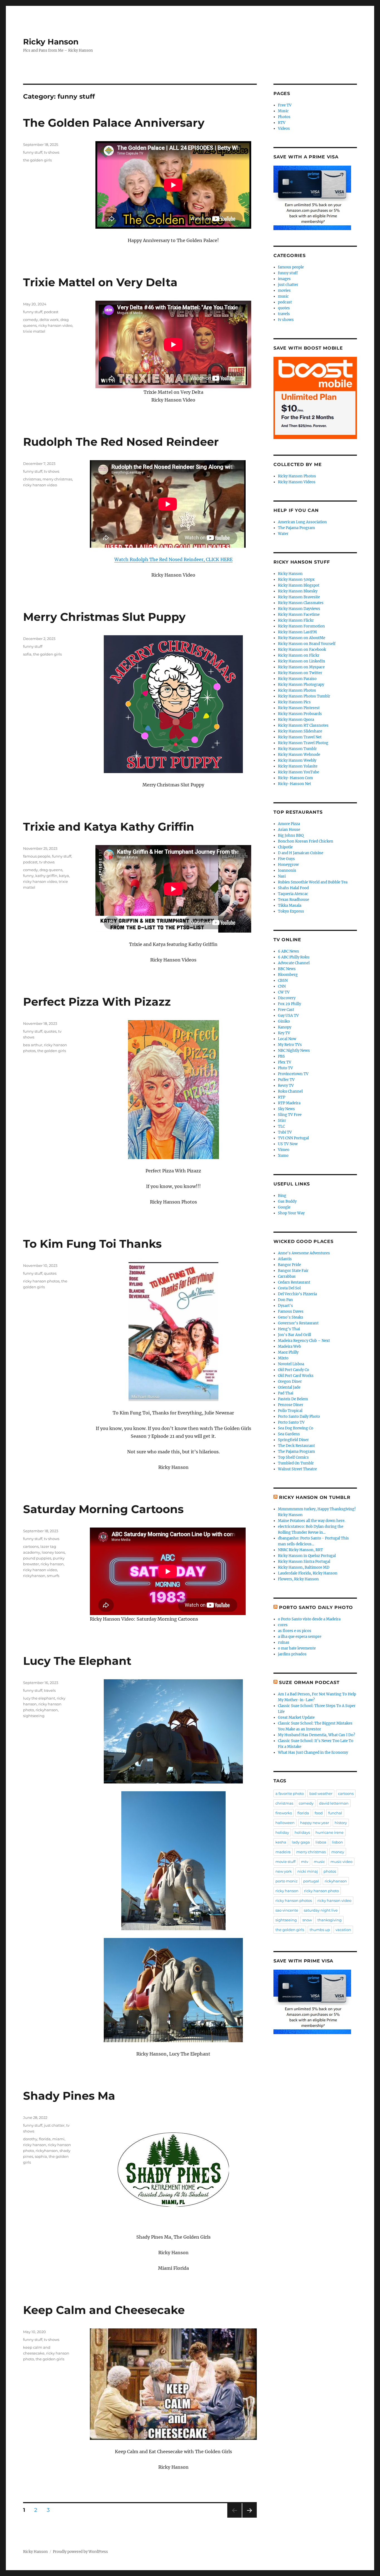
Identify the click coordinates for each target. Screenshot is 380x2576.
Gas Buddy (287, 1201)
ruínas (284, 1642)
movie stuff (285, 1862)
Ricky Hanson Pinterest (299, 708)
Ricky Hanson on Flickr (299, 655)
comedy (30, 320)
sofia (27, 654)
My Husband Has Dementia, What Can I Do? (316, 1735)
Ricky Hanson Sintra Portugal (304, 1562)
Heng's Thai (289, 1329)
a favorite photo (290, 1793)
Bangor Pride (289, 1265)
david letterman (334, 1803)
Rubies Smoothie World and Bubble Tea (313, 882)
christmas (32, 479)
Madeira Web (289, 1346)
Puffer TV (286, 1080)
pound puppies (37, 1558)
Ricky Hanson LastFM (297, 632)
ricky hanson (52, 1564)
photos (330, 1871)
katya (64, 876)
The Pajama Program (296, 528)
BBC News (287, 969)
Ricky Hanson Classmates (301, 603)
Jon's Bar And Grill (294, 1335)
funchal (335, 1813)
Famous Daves (291, 1311)
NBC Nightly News (294, 1051)
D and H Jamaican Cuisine (301, 853)
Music (283, 111)
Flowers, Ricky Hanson (298, 1579)
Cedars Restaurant (294, 1282)
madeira (283, 1852)
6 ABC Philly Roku (294, 957)
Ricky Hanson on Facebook (302, 650)
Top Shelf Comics (293, 1457)
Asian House (289, 830)
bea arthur (33, 1045)
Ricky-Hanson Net (294, 784)
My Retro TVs (290, 1045)
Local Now (287, 1039)
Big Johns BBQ (291, 835)
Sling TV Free (290, 1115)
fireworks (284, 1813)
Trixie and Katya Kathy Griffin (109, 827)
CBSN (283, 981)
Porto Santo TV (291, 1422)
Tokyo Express (291, 911)
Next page (249, 2518)
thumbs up (320, 1930)
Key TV (284, 1033)
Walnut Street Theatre (297, 1469)
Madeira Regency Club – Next (304, 1341)
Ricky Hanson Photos (297, 476)
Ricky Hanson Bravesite (299, 597)
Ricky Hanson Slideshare (300, 731)
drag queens (51, 870)
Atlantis (285, 1259)
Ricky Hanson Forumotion (301, 626)
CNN (282, 986)
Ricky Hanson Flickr (296, 620)
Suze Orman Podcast (309, 1682)
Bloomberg (288, 975)
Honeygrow (288, 865)
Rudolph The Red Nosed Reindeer (121, 442)
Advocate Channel (294, 963)
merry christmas (57, 479)
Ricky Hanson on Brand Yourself (307, 644)
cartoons (31, 1546)
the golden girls (37, 160)
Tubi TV (285, 1132)
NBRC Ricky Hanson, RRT (300, 1550)
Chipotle (285, 847)
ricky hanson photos (41, 1281)
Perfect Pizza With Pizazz (97, 1002)
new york (284, 1871)
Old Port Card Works (296, 1376)
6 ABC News (288, 951)
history (341, 1823)
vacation (343, 1930)
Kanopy (285, 1027)
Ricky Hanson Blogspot (299, 585)
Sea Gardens (289, 1434)
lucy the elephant (39, 1698)
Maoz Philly (288, 1352)
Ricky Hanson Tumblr (297, 749)
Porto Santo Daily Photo (299, 1417)
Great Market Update (296, 1717)
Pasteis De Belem (293, 1399)
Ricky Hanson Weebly (297, 760)
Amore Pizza (289, 824)
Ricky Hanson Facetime (299, 615)
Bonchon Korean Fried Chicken (306, 841)
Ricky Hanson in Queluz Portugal (307, 1556)
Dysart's (285, 1306)
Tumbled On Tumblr (296, 1463)
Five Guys (286, 859)
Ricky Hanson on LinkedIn (302, 661)
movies (284, 291)
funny (28, 876)
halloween (285, 1823)
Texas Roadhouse (293, 900)
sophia (41, 2156)
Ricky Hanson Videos (297, 482)
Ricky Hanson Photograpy (301, 685)
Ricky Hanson (51, 42)
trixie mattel (34, 331)
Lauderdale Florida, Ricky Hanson (308, 1573)
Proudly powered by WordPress (80, 2552)
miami (58, 2139)
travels (50, 1690)
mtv (305, 1862)
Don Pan (285, 1300)
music (283, 296)
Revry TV (286, 1086)
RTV (282, 123)
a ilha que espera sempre (300, 1637)
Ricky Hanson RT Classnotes (303, 725)
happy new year (315, 1823)
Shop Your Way (291, 1213)
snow (307, 1920)
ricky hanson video (55, 325)
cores (283, 1625)
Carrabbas (287, 1276)
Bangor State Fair (293, 1271)
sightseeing (34, 1716)
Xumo (283, 1156)
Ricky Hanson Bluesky (298, 591)
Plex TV (285, 1062)
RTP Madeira (289, 1103)
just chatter (54, 2125)
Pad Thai (286, 1393)
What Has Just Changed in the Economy (313, 1752)
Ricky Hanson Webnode (299, 755)
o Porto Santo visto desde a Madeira (309, 1619)
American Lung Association (302, 522)
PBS (281, 1056)
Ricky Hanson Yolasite (298, 766)
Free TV (285, 105)
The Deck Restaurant (296, 1446)
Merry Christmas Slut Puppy (104, 617)
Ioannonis (287, 870)
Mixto (283, 1358)
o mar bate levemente (297, 1648)
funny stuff (33, 152)
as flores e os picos (295, 1631)
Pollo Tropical (290, 1411)
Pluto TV (285, 1068)
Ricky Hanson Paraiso (297, 679)
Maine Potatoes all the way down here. (312, 1521)
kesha (281, 1842)
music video (341, 1862)
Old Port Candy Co (293, 1370)
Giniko (284, 1021)
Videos (284, 129)
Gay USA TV (288, 1016)
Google (284, 1207)
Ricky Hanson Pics (294, 702)
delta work (49, 320)
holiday (282, 1832)
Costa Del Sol (289, 1288)
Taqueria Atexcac (293, 894)
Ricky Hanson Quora (296, 720)
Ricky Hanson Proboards (300, 714)
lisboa (321, 1842)
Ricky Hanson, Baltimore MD (304, 1567)
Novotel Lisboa (291, 1364)
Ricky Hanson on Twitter (300, 673)
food (319, 1813)
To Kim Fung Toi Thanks (92, 1244)
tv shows (52, 152)
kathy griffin (46, 876)
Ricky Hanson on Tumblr (315, 1497)
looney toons (53, 1552)
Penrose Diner (291, 1405)
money (338, 1852)
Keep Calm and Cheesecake (104, 2310)
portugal (311, 1881)
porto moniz (287, 1881)
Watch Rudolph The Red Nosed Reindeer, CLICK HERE (173, 559)
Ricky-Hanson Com (295, 778)
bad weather (321, 1793)
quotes (50, 1031)
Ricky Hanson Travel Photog (303, 743)
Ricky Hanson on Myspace (301, 667)
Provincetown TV (293, 1074)
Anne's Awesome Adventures (304, 1253)
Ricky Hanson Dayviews (299, 609)
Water (283, 534)
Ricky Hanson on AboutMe (302, 638)
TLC (281, 1126)
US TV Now (288, 1144)
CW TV (284, 992)
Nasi (282, 876)
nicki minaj (308, 1871)
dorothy (30, 2139)
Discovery (287, 998)
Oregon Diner (290, 1382)
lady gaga (301, 1842)
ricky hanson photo (321, 1891)
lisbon (337, 1842)
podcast (51, 312)
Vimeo (284, 1150)
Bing (282, 1196)
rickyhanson (34, 1576)
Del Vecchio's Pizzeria (297, 1294)
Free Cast (286, 1010)
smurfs (53, 1576)
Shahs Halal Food (293, 888)
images (284, 279)
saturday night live (321, 1910)
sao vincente (287, 1910)
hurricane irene (330, 1832)
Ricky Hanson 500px (296, 580)
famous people (37, 856)
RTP (282, 1097)
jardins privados (292, 1654)
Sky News (286, 1109)
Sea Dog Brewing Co (296, 1428)
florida (45, 2139)
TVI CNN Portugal (293, 1138)
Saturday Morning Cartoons (103, 1509)
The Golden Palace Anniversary (114, 123)
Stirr (282, 1121)
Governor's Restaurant (298, 1323)
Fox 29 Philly (289, 1004)
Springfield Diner (293, 1440)
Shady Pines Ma (69, 2096)
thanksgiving (330, 1920)
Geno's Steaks (291, 1317)
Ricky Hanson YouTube (298, 772)
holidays (302, 1832)
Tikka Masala (290, 905)
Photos (284, 117)
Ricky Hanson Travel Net (300, 737)
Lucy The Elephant (77, 1661)
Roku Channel (290, 1091)
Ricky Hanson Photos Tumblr (304, 696)
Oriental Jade (289, 1387)
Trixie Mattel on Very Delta (100, 282)
